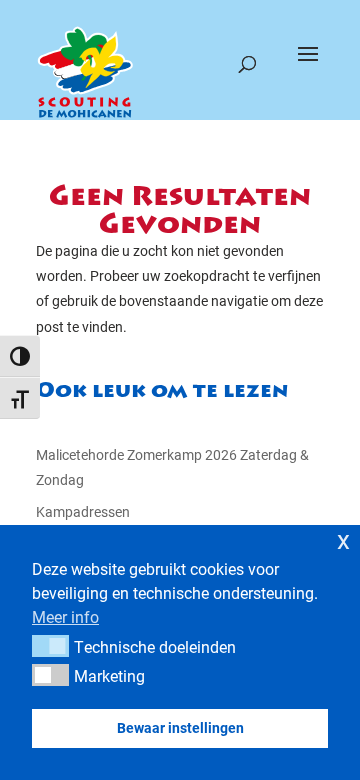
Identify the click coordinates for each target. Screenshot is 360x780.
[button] (50, 646)
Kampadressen (83, 511)
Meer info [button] (65, 616)
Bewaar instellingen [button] (180, 727)
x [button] (343, 539)
